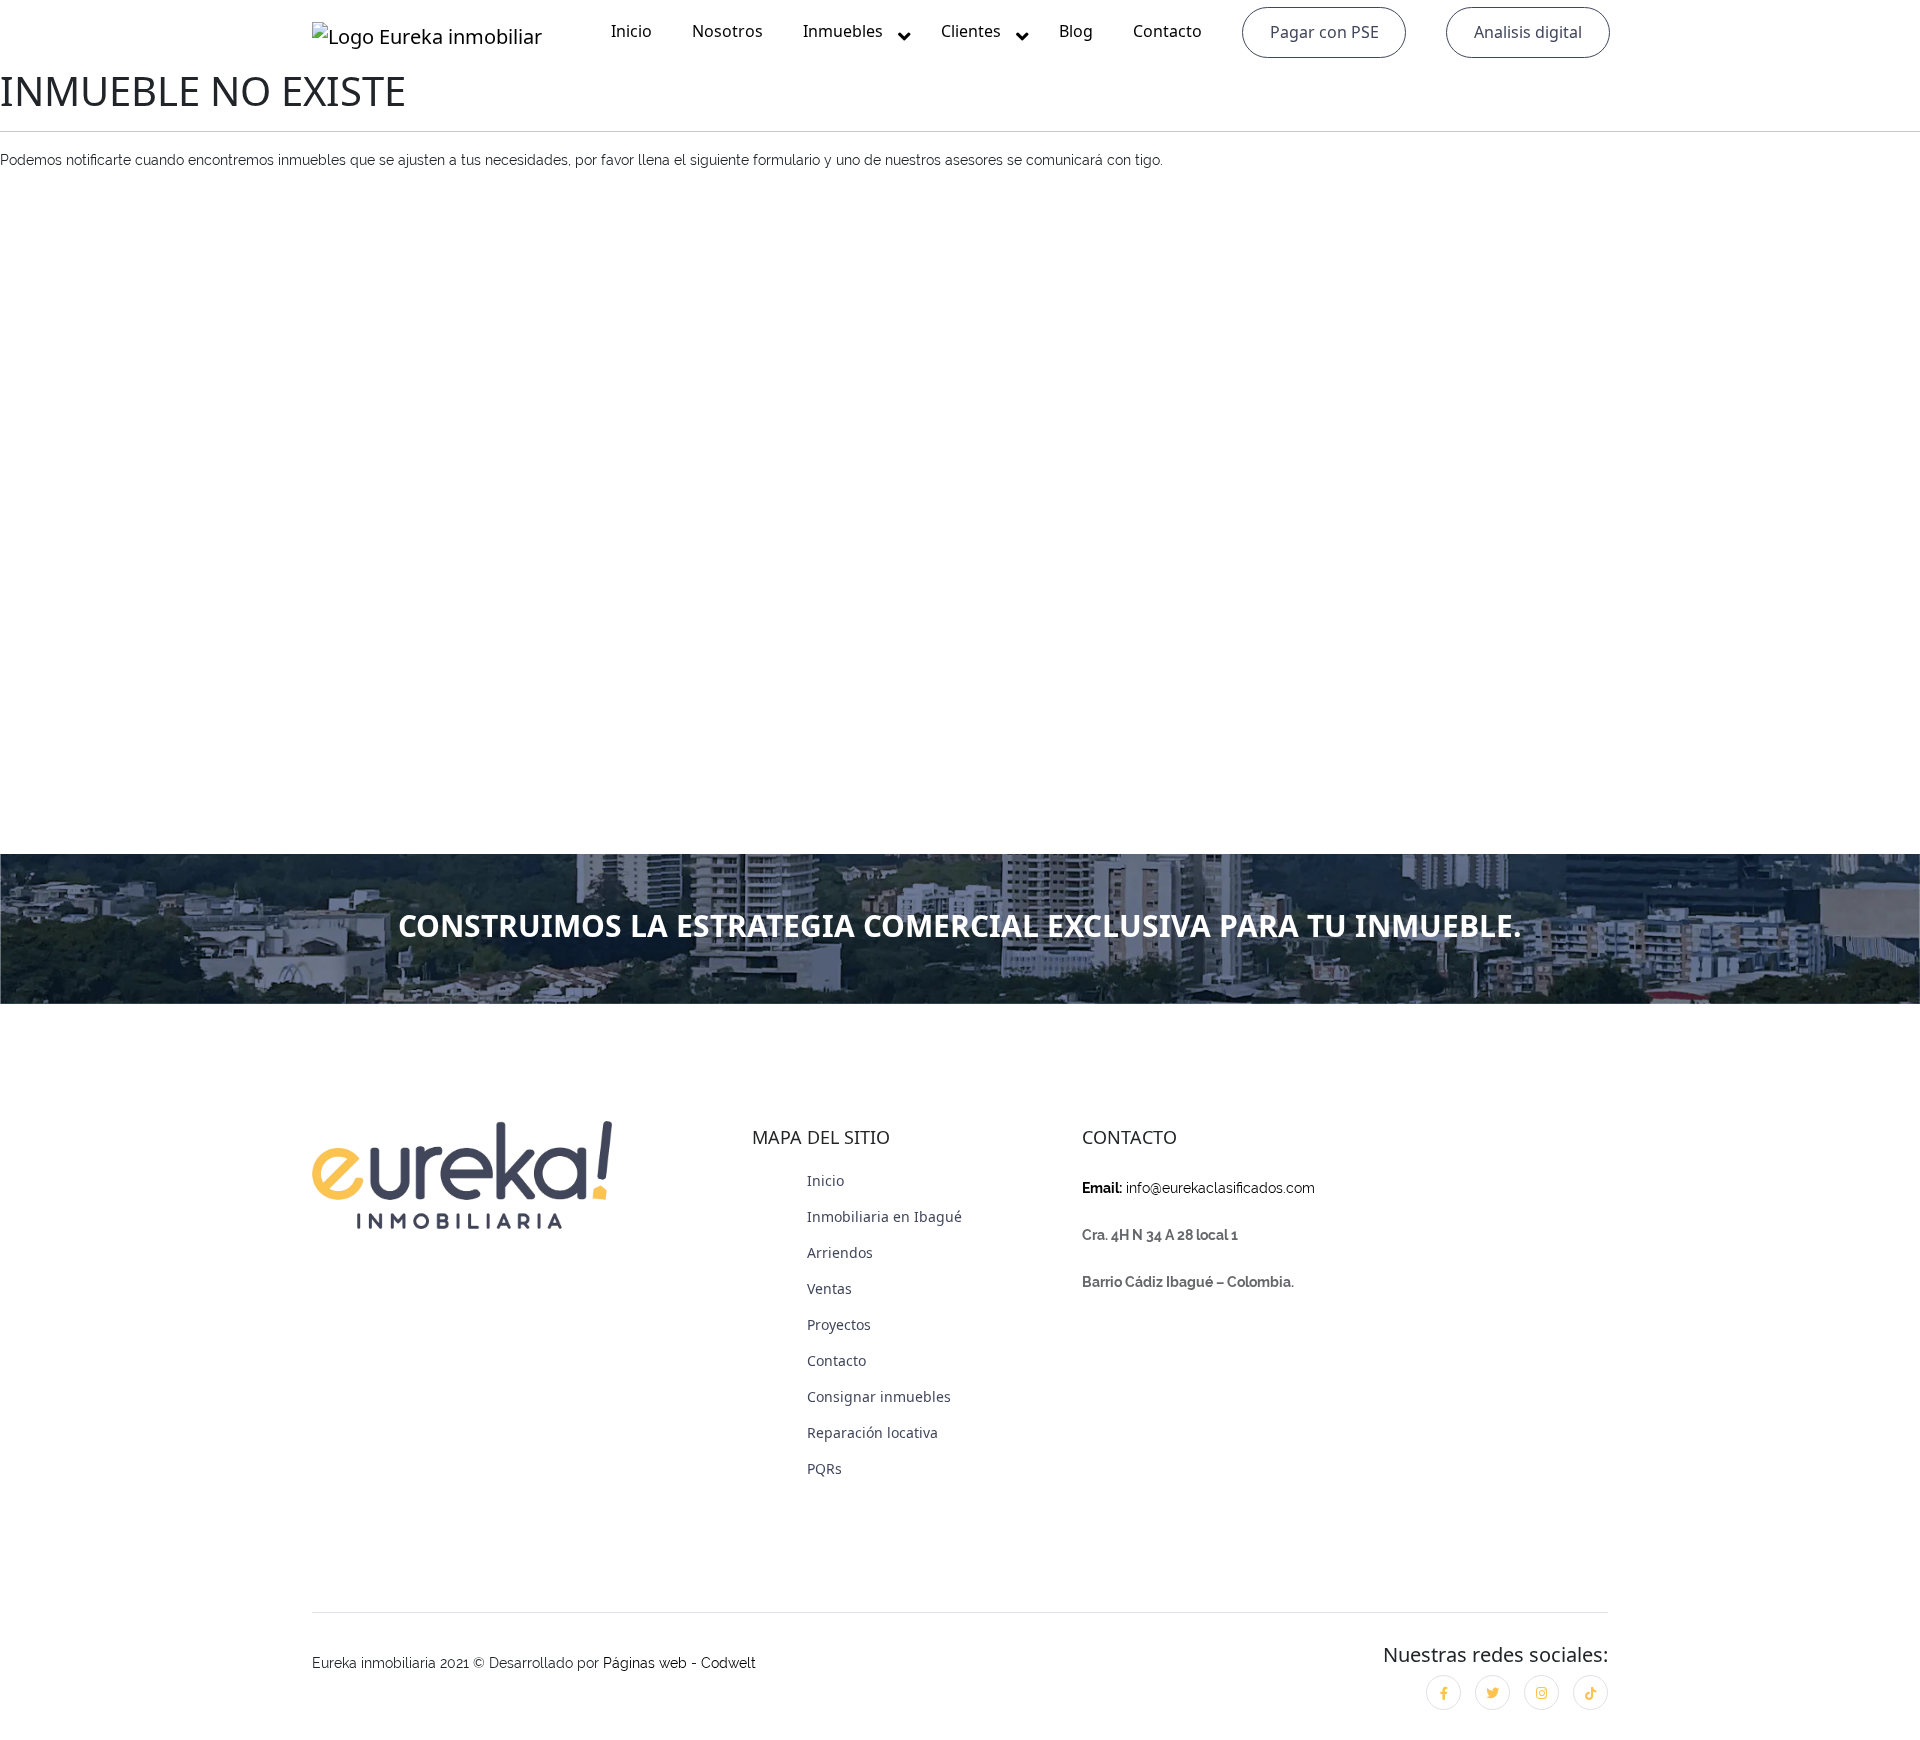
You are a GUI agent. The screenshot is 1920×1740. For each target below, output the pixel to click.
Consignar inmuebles (879, 1396)
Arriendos (840, 1252)
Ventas (829, 1288)
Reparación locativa (872, 1432)
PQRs (824, 1468)
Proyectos (839, 1324)
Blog (1076, 31)
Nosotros (727, 31)
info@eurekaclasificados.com (1198, 1188)
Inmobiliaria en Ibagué (884, 1216)
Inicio (631, 31)
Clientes (971, 31)
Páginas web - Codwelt (679, 1663)
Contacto (1167, 31)
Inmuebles (843, 31)
